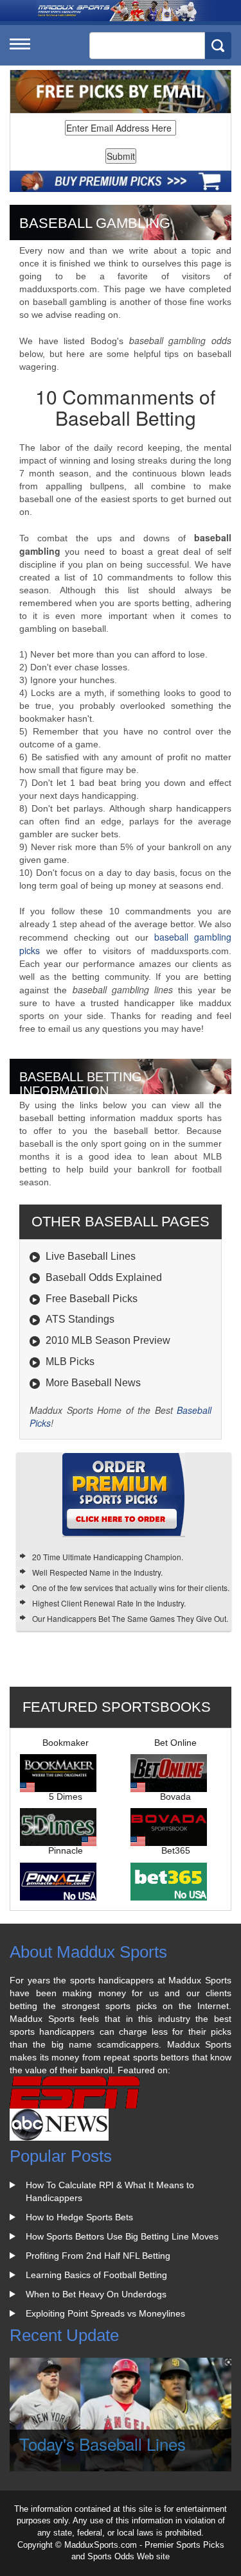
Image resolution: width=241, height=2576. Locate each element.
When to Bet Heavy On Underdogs (96, 2294)
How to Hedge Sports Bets (79, 2217)
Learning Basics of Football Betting (96, 2275)
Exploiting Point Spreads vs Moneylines (105, 2313)
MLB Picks (70, 1362)
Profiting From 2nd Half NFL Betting (98, 2256)
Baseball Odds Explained (104, 1277)
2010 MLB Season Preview (108, 1340)
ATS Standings (80, 1319)
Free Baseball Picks (92, 1299)
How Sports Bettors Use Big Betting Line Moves (122, 2236)
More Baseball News (93, 1383)
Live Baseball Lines (91, 1256)
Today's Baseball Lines (103, 2443)
